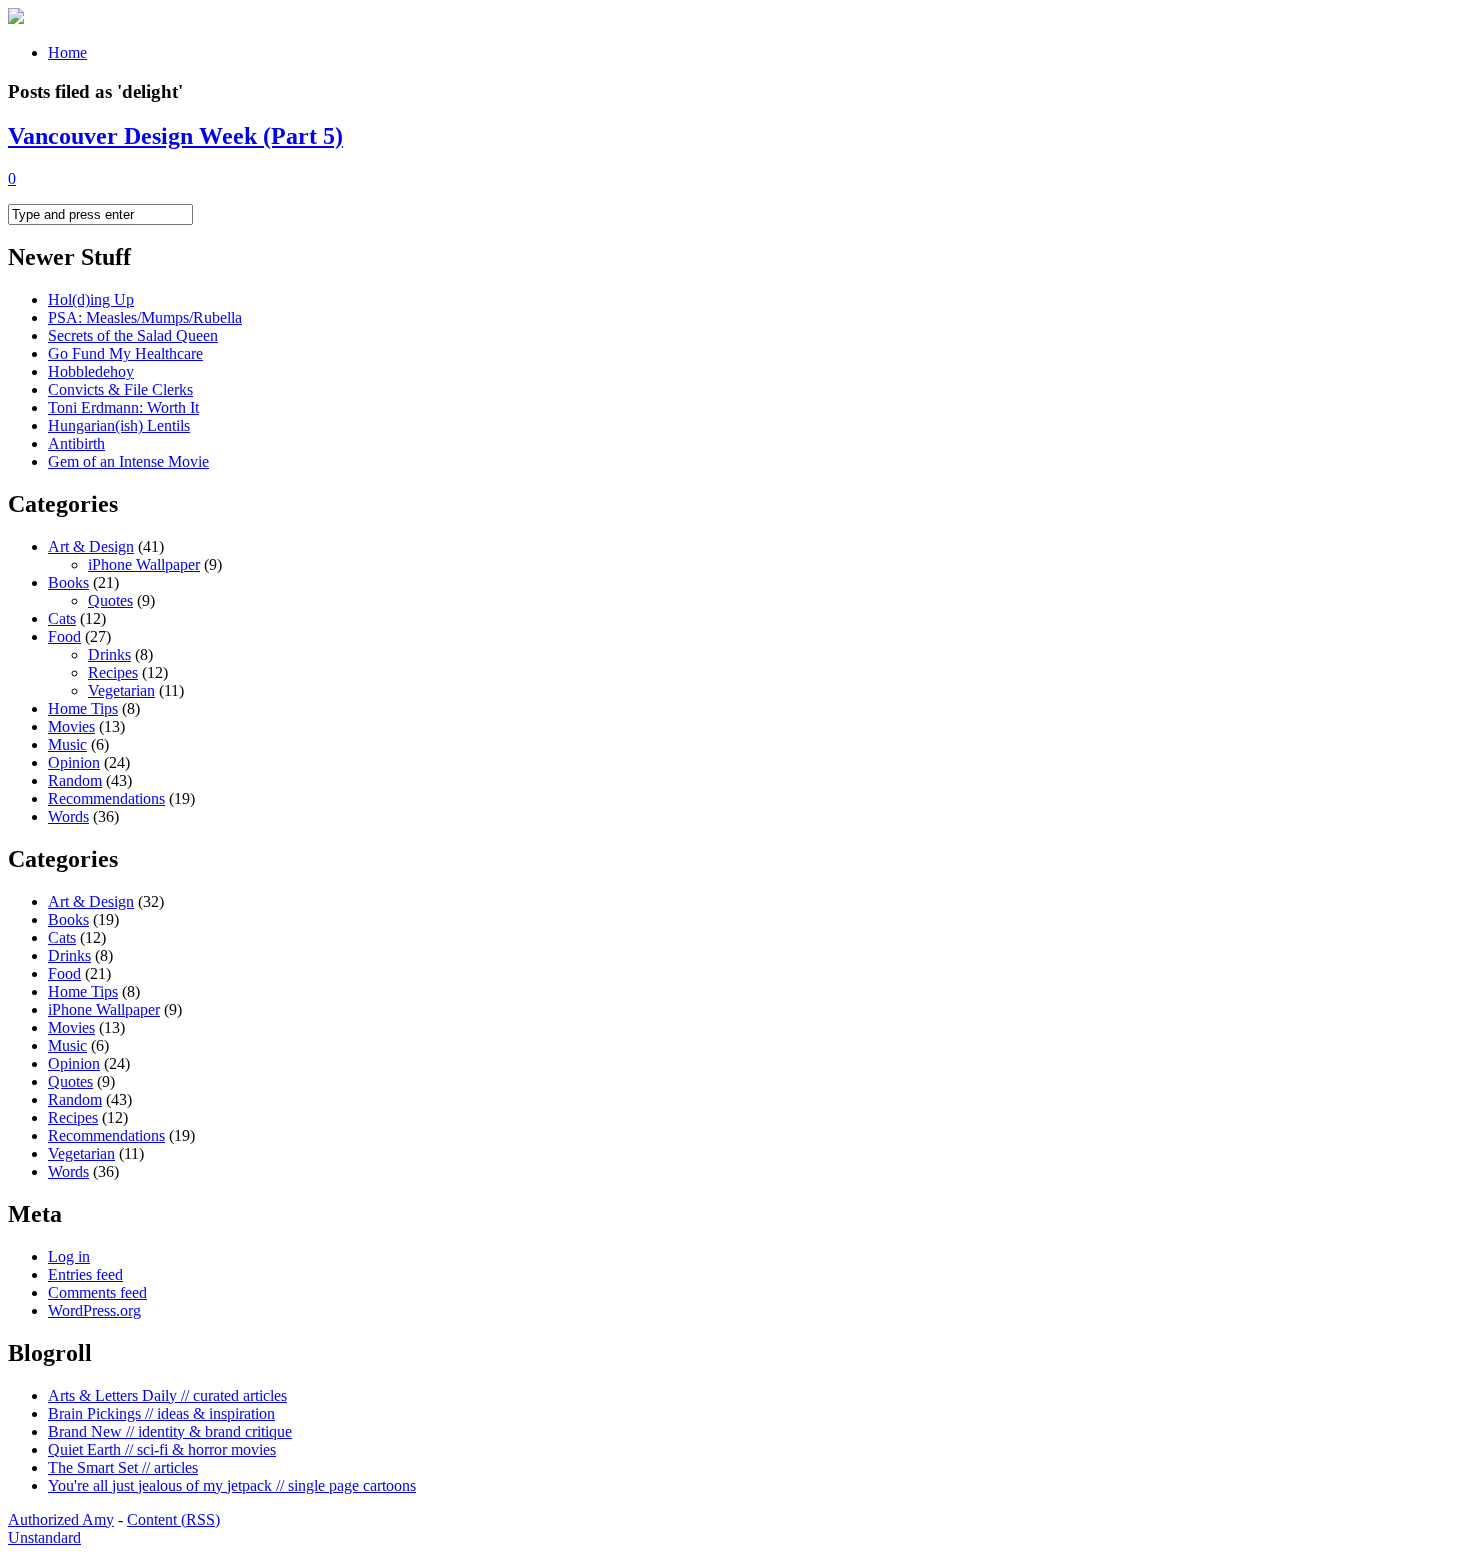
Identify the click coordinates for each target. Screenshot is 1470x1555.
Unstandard (44, 1537)
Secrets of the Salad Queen (133, 335)
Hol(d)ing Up (91, 299)
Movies (71, 726)
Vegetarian (121, 690)
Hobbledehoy (91, 371)
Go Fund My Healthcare (125, 353)
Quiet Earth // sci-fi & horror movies (162, 1449)
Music (67, 744)
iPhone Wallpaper (144, 564)
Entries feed (85, 1274)
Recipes (113, 672)
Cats (62, 618)
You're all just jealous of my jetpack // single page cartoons (232, 1485)
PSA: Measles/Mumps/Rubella (145, 317)
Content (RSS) (173, 1519)
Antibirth (76, 443)
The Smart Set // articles (123, 1467)
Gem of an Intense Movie (128, 461)
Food (64, 636)
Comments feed (97, 1292)
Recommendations (106, 798)
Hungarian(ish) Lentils (119, 425)
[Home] (16, 18)
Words (68, 816)
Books (68, 582)
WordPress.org (94, 1310)
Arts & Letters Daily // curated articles (167, 1395)
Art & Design (91, 546)
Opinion (74, 762)
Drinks (109, 654)
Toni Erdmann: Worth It (123, 407)
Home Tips (83, 708)
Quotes (110, 600)
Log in (69, 1256)
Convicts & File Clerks (120, 389)
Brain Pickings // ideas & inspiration (161, 1413)
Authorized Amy (61, 1519)
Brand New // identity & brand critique (170, 1431)
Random (75, 780)
